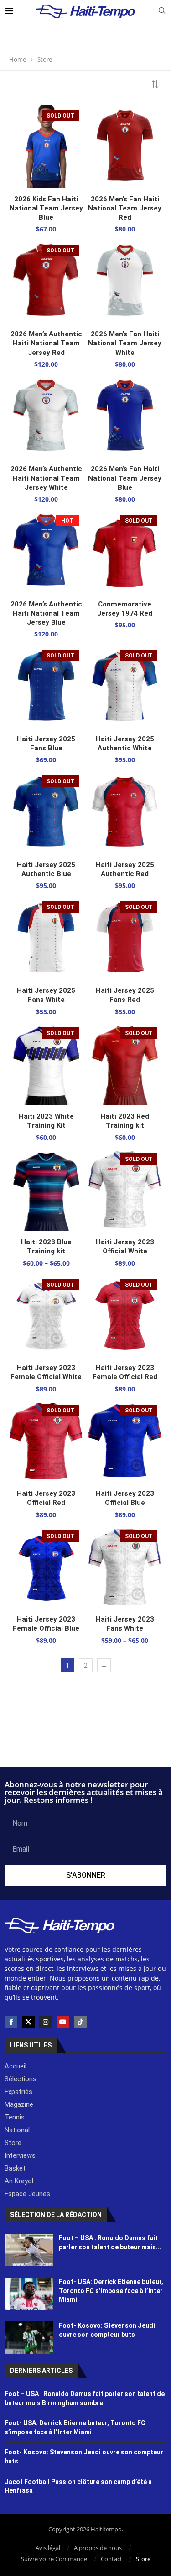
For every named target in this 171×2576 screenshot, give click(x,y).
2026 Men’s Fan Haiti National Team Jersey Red (125, 208)
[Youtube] (63, 2022)
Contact (111, 2559)
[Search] (162, 12)
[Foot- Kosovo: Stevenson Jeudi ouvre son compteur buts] (29, 2337)
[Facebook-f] (11, 2022)
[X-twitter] (28, 2022)
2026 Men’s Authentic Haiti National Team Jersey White (46, 478)
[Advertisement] (85, 1742)
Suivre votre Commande (54, 2559)
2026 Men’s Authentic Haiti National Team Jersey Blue (46, 613)
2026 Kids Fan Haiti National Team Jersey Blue (46, 208)
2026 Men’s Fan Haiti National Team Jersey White (125, 343)
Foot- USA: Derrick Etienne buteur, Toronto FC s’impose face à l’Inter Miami (111, 2291)
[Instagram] (46, 2022)
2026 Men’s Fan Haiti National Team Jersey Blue (125, 478)
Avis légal (48, 2548)
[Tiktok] (80, 2022)
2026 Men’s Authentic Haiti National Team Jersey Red (46, 343)
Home (18, 59)
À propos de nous (98, 2548)
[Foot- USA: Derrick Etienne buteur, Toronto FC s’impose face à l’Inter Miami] (29, 2294)
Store (143, 2559)
